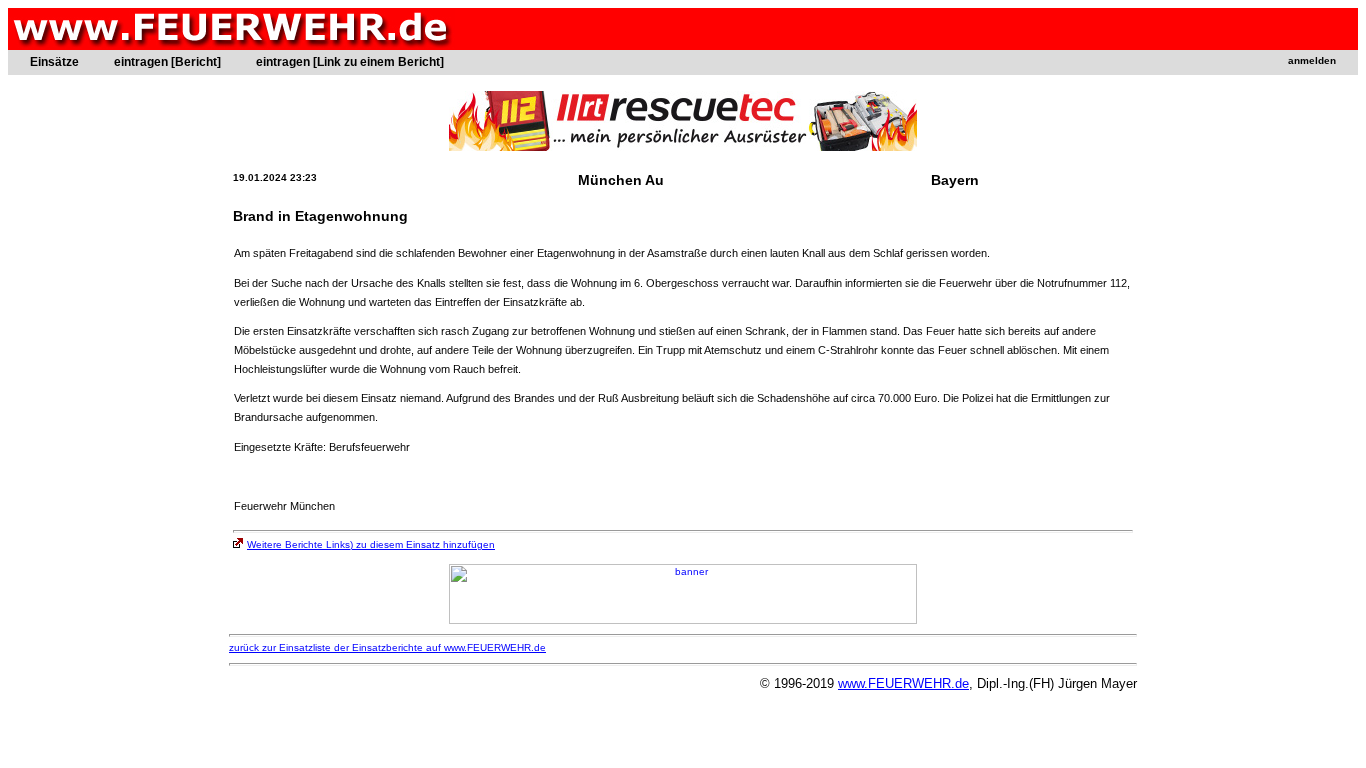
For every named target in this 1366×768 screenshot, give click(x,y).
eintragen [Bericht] (167, 62)
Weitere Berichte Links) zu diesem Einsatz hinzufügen (371, 544)
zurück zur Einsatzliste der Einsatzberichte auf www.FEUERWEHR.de (387, 647)
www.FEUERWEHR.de (903, 683)
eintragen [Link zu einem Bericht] (350, 62)
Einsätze (54, 62)
